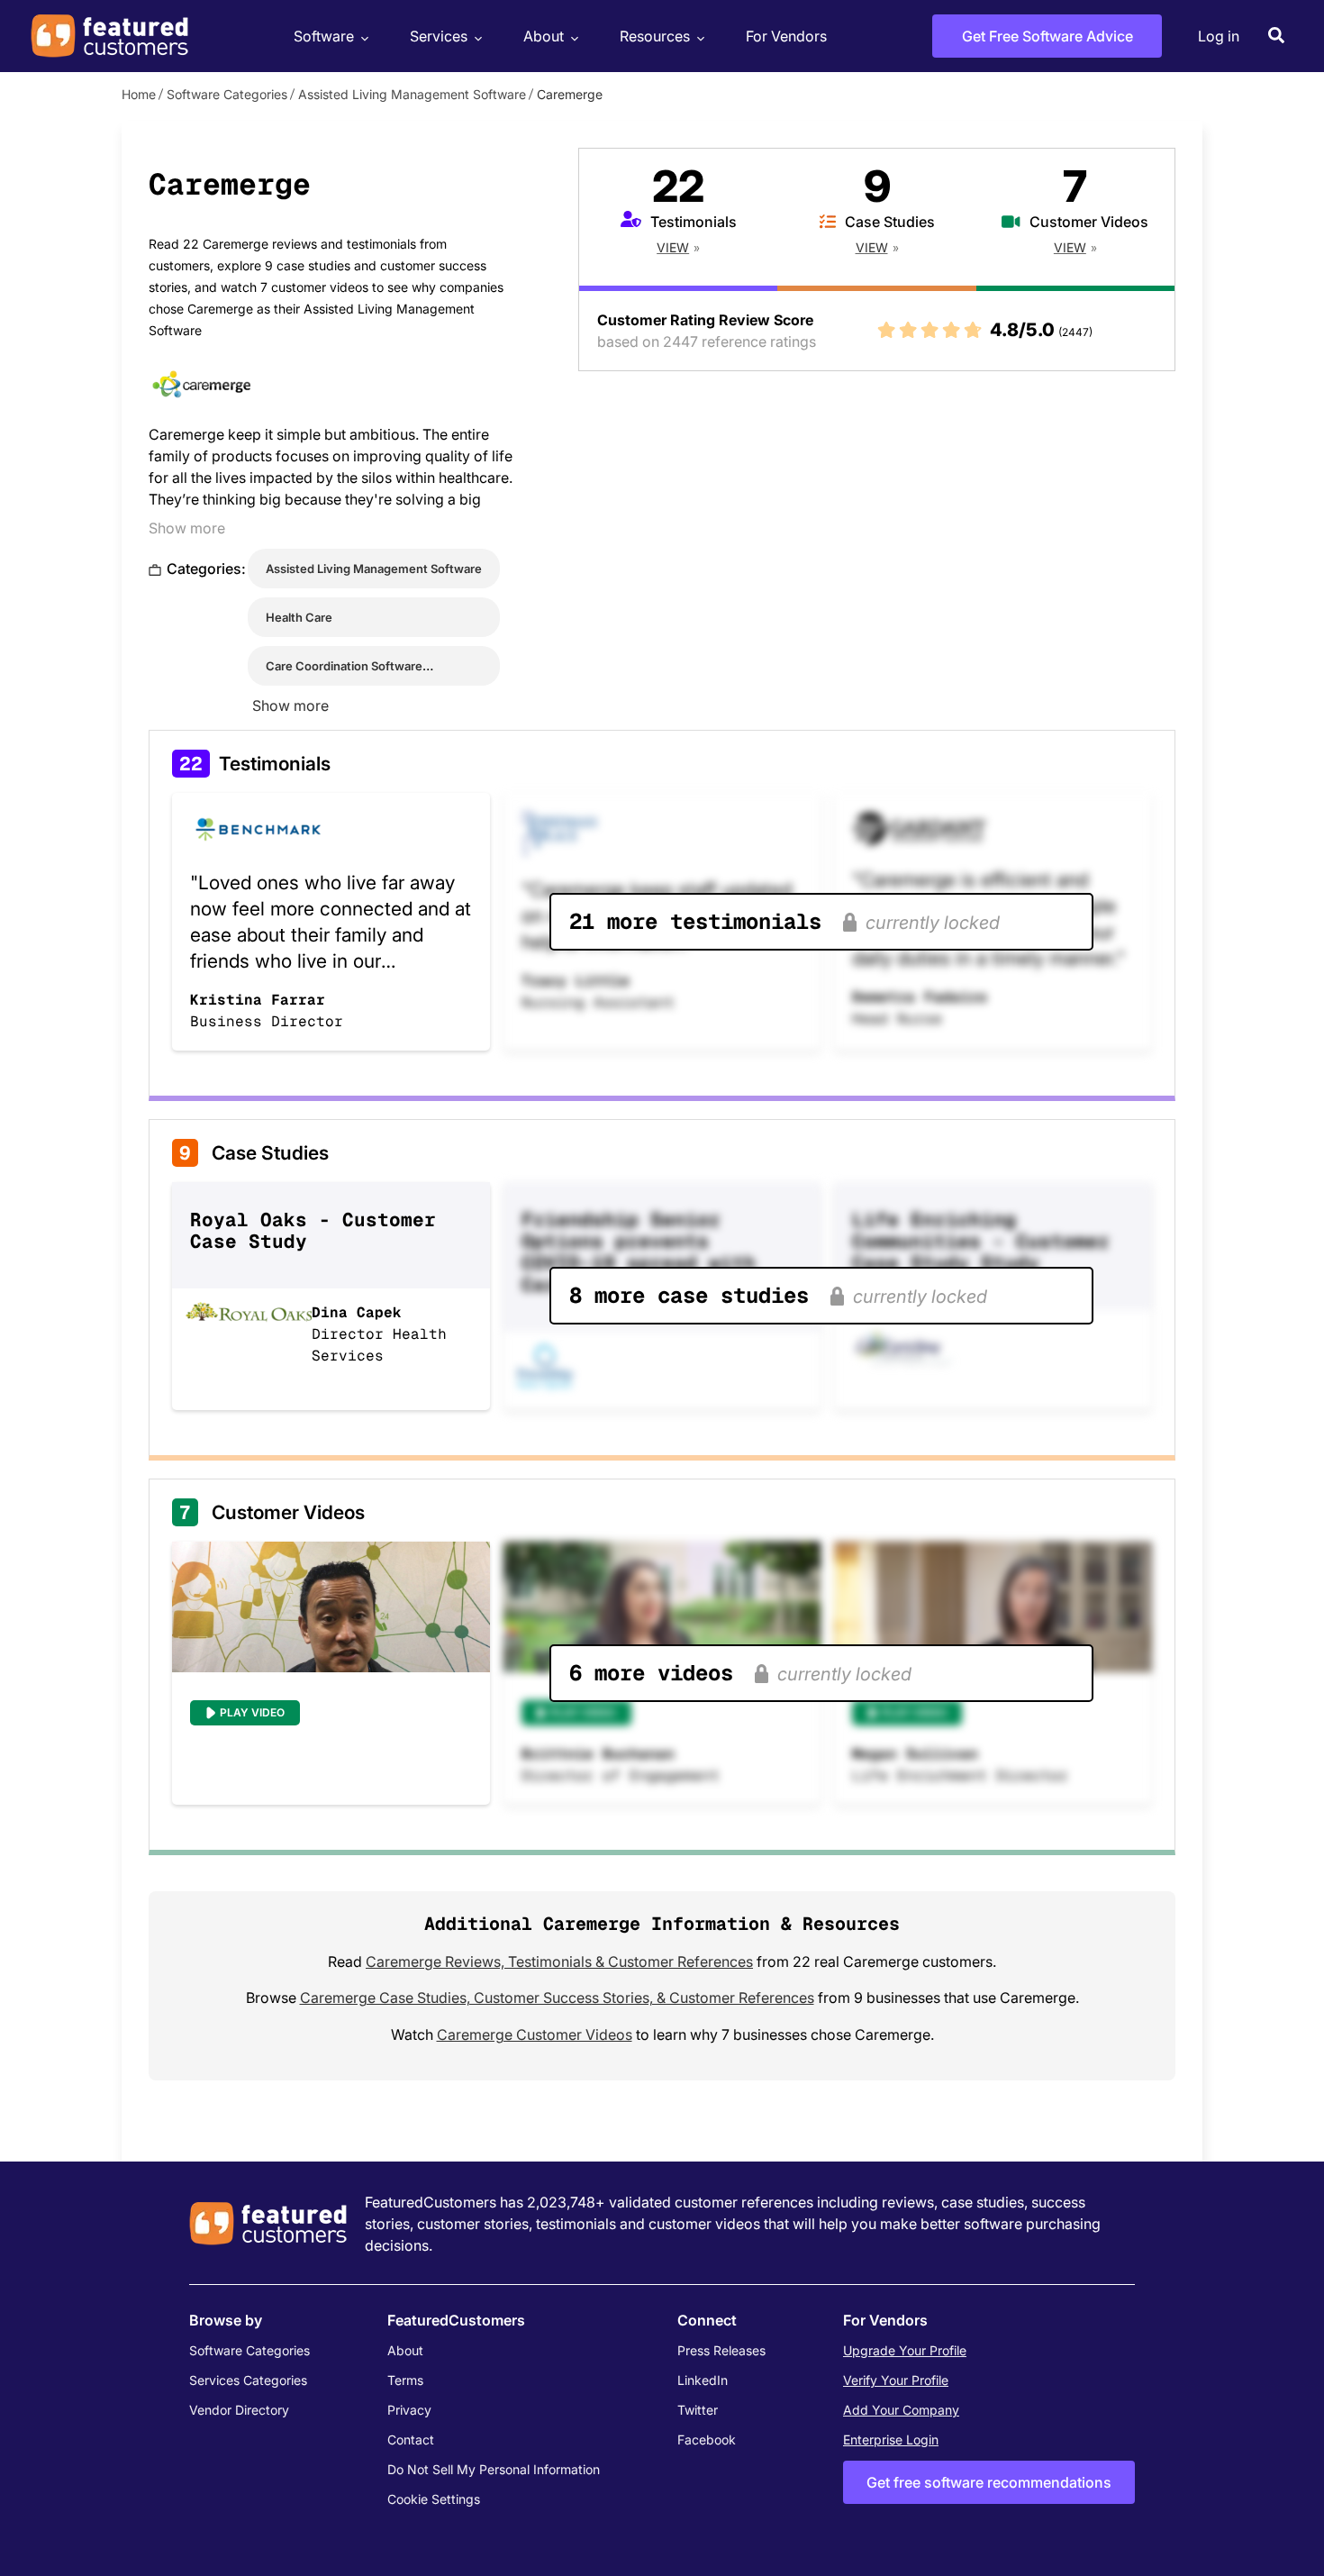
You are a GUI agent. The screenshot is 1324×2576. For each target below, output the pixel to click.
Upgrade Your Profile (905, 2350)
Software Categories (227, 94)
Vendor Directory (239, 2410)
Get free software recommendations (989, 2482)
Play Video (252, 1712)
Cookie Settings (434, 2499)
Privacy (409, 2410)
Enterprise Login (891, 2439)
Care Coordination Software (344, 666)
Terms (405, 2380)
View (673, 247)
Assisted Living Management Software (412, 94)
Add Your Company (901, 2410)
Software (324, 36)
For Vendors (786, 36)
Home (139, 94)
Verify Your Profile (896, 2380)
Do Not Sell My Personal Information (494, 2469)
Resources (655, 36)
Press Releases (721, 2350)
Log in (1219, 36)
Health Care (299, 617)
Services (439, 36)
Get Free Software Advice (1047, 36)
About (544, 36)
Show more (187, 528)
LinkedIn (703, 2380)
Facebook (707, 2439)
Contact (411, 2439)
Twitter (698, 2410)
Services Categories (248, 2380)
